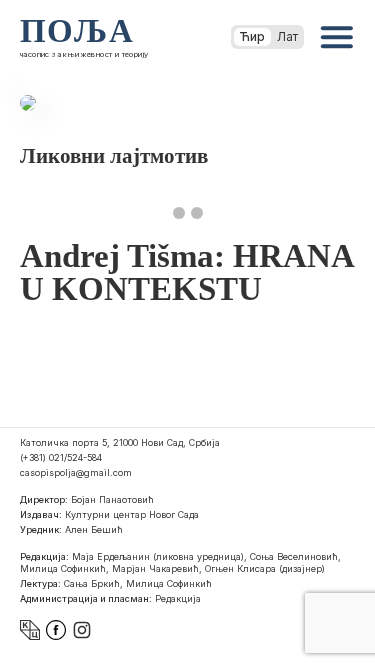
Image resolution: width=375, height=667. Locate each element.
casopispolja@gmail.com (76, 472)
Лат (287, 36)
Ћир (252, 36)
